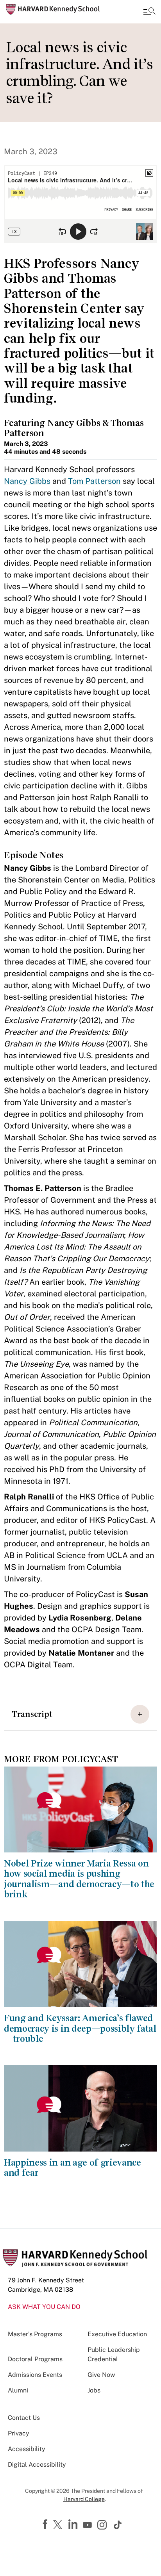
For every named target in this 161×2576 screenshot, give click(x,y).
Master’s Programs (35, 2334)
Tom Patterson (94, 481)
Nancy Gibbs (27, 481)
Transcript (32, 1714)
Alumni (18, 2390)
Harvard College (84, 2499)
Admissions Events (35, 2375)
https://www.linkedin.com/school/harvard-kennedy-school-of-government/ (74, 2524)
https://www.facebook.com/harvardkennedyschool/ (46, 2524)
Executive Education (117, 2334)
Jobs (94, 2390)
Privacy (19, 2433)
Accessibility (27, 2449)
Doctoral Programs (35, 2359)
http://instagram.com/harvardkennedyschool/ (103, 2526)
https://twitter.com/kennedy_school (59, 2525)
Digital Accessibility (37, 2465)
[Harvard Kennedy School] (53, 9)
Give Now (101, 2375)
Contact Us (24, 2418)
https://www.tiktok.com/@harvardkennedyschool (118, 2525)
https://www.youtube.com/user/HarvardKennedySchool (88, 2525)
